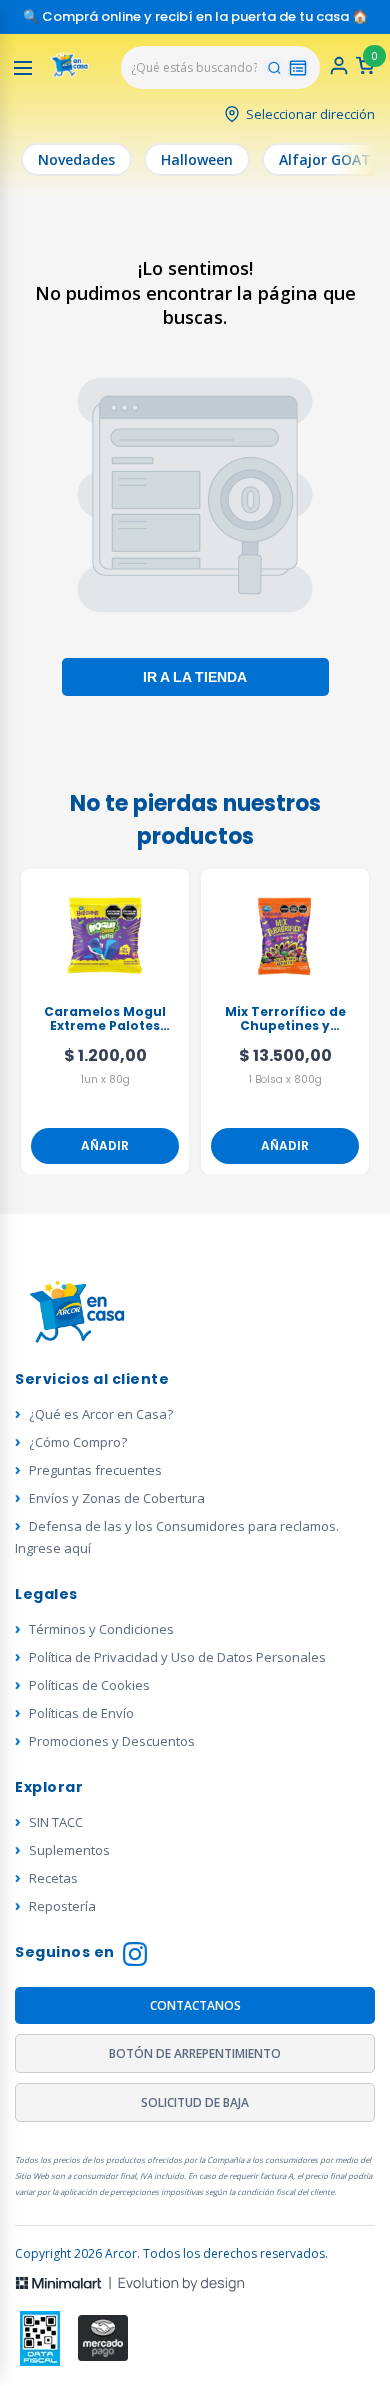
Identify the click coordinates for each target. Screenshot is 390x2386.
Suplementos (69, 1850)
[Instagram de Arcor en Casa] (135, 1956)
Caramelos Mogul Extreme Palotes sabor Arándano (105, 1020)
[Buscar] (274, 68)
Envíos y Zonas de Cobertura (117, 1498)
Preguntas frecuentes (95, 1470)
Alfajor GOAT (325, 159)
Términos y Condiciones (101, 1629)
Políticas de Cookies (89, 1685)
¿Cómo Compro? (78, 1442)
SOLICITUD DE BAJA (195, 2102)
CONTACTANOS (195, 2005)
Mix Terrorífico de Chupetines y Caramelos (285, 1020)
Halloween (197, 159)
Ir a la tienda (195, 677)
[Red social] (40, 2338)
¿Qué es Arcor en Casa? (101, 1414)
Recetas (53, 1878)
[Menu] (23, 68)
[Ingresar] (339, 71)
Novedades (76, 159)
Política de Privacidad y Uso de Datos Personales (177, 1657)
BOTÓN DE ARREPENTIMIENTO (195, 2053)
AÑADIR (105, 1145)
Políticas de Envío (81, 1713)
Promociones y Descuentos (112, 1741)
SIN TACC (56, 1822)
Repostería (62, 1906)
